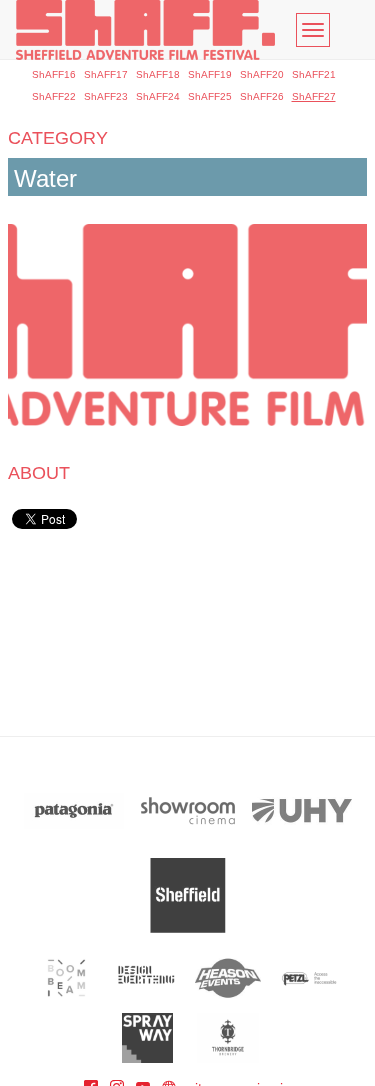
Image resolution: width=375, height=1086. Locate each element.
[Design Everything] (147, 978)
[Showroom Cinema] (188, 810)
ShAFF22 (54, 96)
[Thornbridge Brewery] (228, 1038)
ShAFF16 (54, 74)
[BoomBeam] (66, 978)
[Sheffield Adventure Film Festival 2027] (145, 30)
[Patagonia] (74, 810)
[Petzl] (308, 978)
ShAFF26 (262, 96)
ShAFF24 (158, 96)
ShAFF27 (314, 96)
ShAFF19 (210, 74)
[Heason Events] (228, 978)
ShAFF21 (314, 74)
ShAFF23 (106, 96)
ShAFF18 (158, 74)
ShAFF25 (210, 96)
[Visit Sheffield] (188, 895)
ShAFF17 (106, 74)
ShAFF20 (262, 74)
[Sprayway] (147, 1038)
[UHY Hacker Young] (302, 810)
